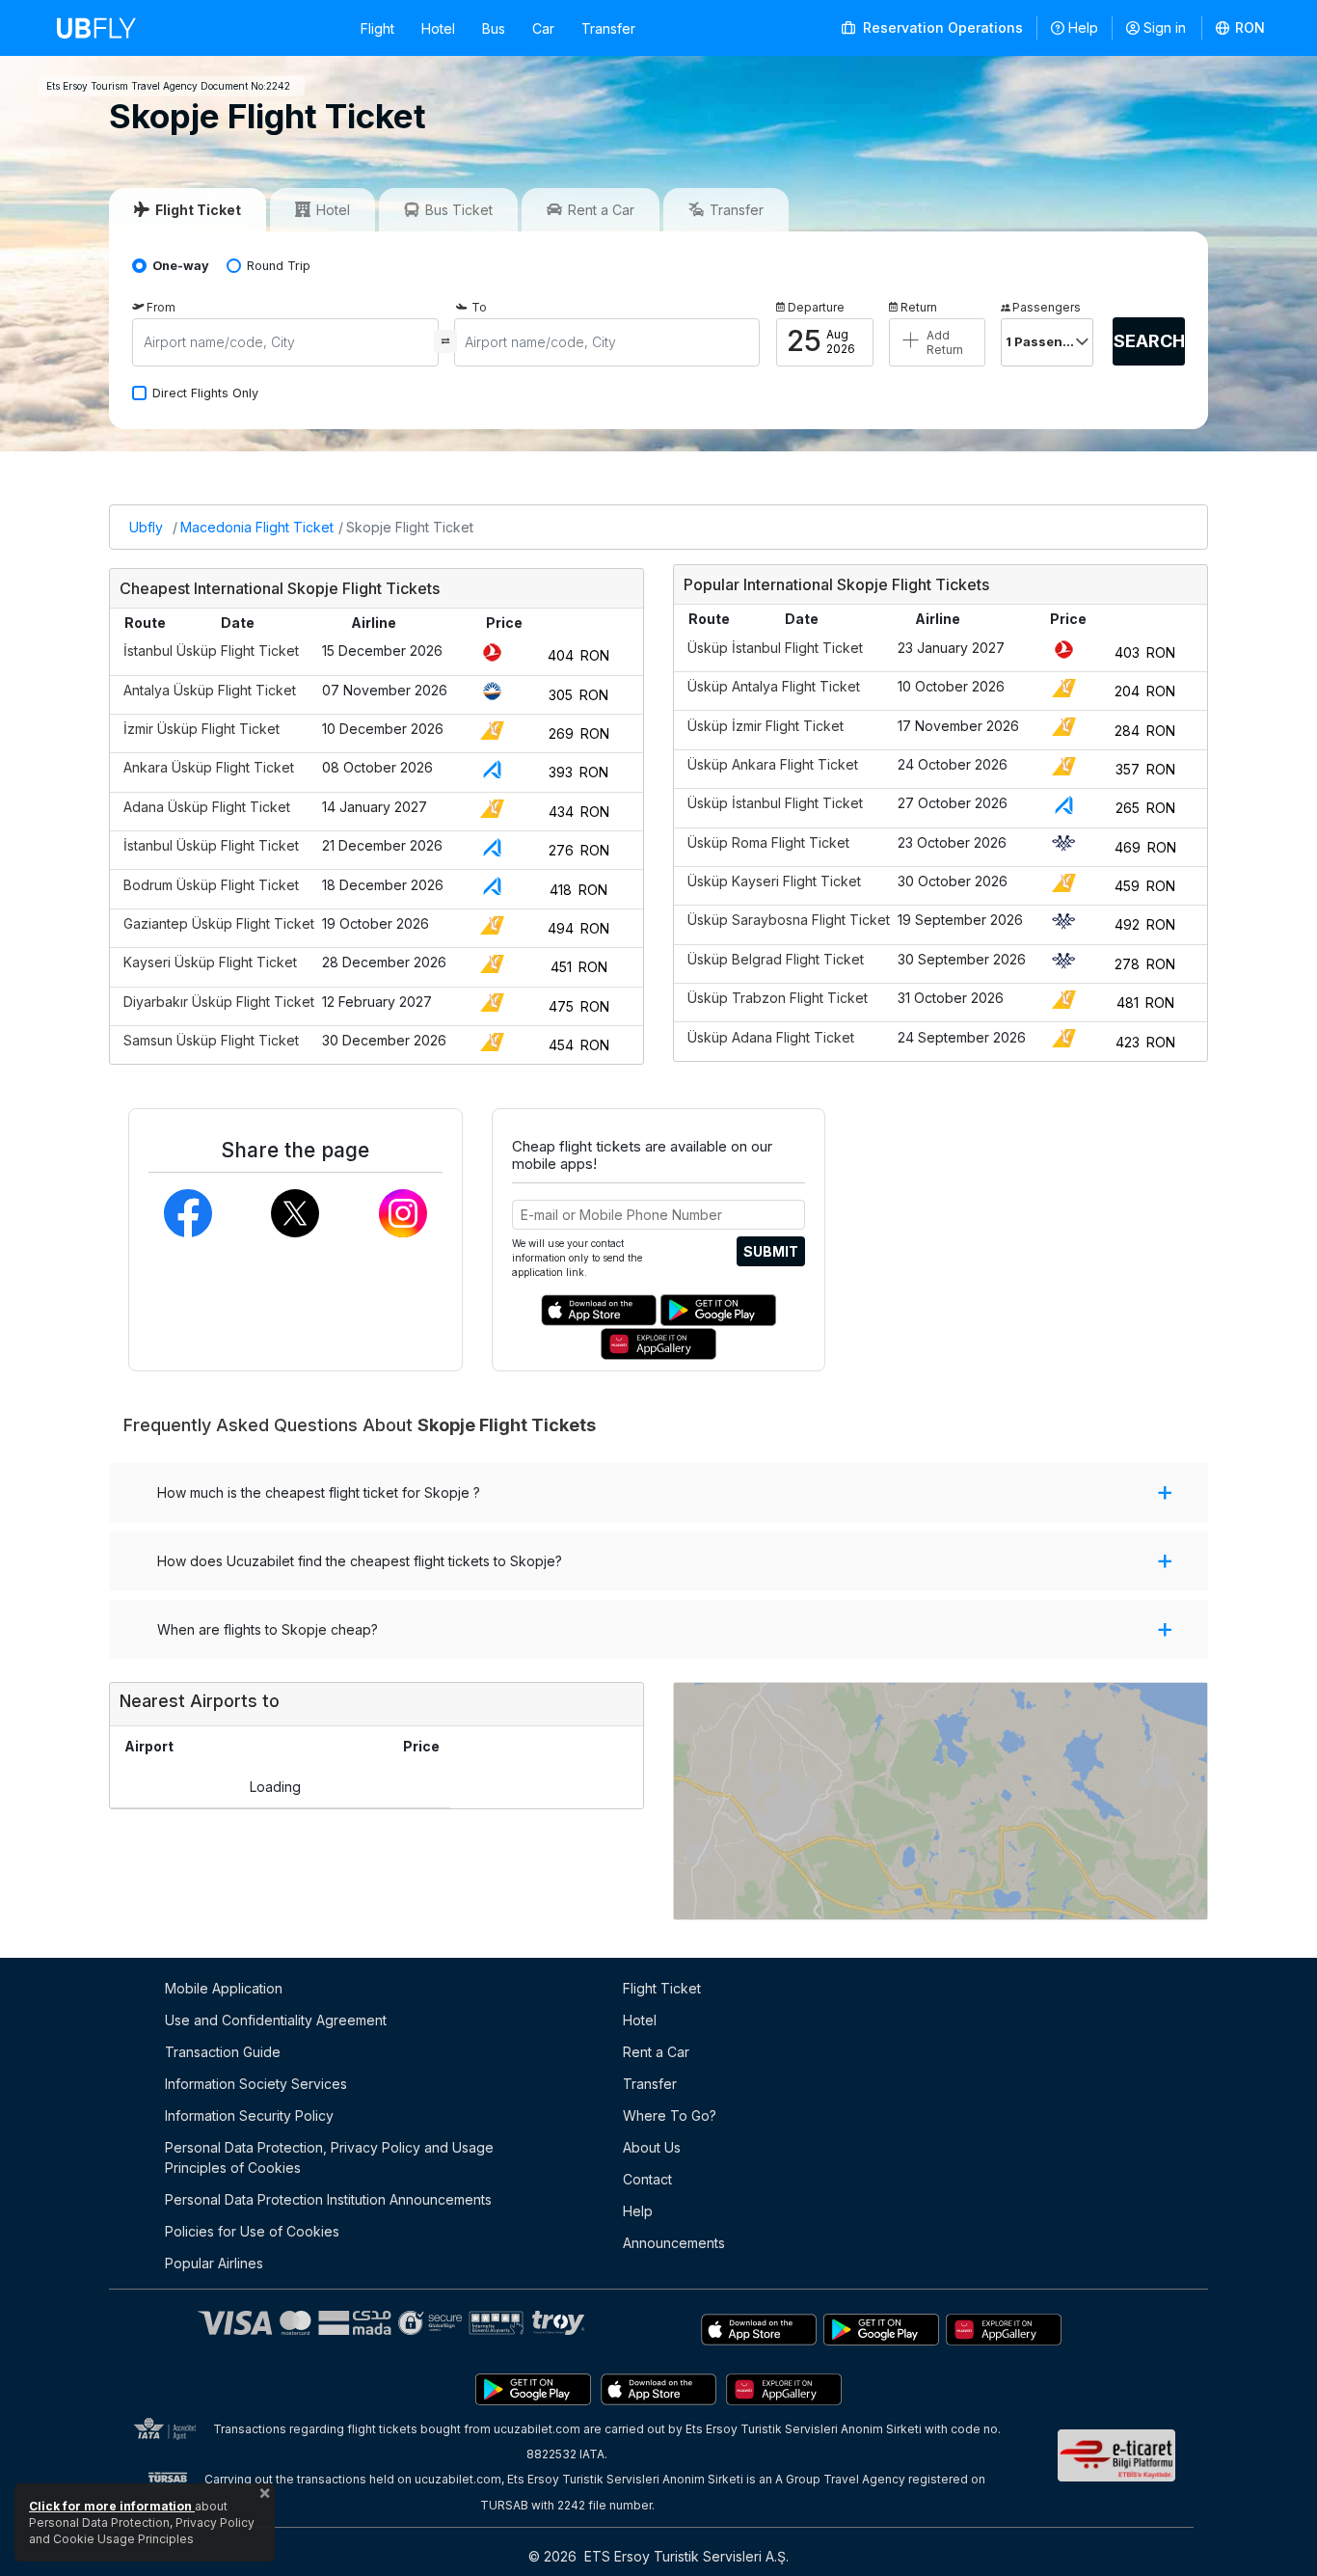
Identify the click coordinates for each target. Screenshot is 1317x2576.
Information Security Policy (249, 2115)
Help (1083, 27)
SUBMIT (771, 1251)
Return (919, 307)
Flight (377, 28)
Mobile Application (224, 1988)
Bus (494, 28)
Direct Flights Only (205, 393)
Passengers (1047, 307)
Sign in (1165, 27)
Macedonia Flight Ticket (257, 527)
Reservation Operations (941, 27)
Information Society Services (256, 2084)
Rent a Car (656, 2052)
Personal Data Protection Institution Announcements (328, 2199)
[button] (1241, 28)
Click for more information (112, 2506)
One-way (181, 266)
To (479, 307)
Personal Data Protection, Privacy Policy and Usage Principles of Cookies (329, 2157)
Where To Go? (670, 2115)
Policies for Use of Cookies (252, 2231)
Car (543, 28)
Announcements (674, 2243)
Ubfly (146, 527)
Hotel (438, 28)
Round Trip (279, 266)
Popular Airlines (214, 2263)
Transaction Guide (223, 2052)
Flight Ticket (662, 1988)
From (161, 307)
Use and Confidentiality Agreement (276, 2020)
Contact (647, 2179)
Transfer (608, 28)
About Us (652, 2147)
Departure (816, 307)
